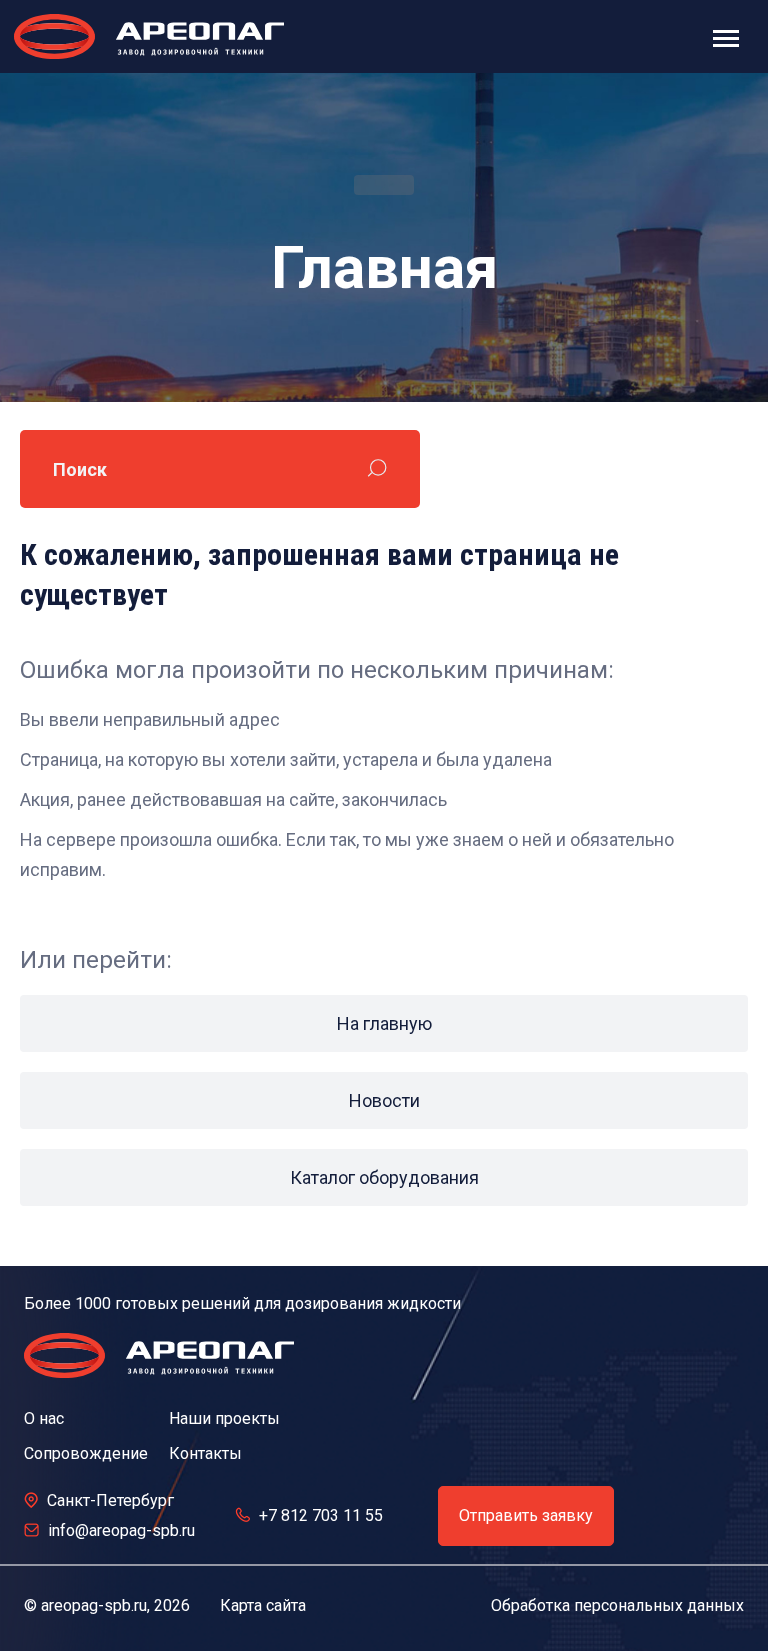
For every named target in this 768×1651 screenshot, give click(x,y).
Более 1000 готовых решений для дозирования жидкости (242, 1303)
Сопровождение (86, 1453)
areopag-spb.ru (94, 1605)
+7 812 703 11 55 (321, 1515)
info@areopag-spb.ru (121, 1530)
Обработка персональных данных (617, 1605)
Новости (384, 1100)
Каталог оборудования (384, 1177)
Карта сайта (263, 1605)
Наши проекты (224, 1418)
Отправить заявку (526, 1515)
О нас (44, 1418)
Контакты (205, 1453)
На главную (384, 1023)
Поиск (80, 469)
